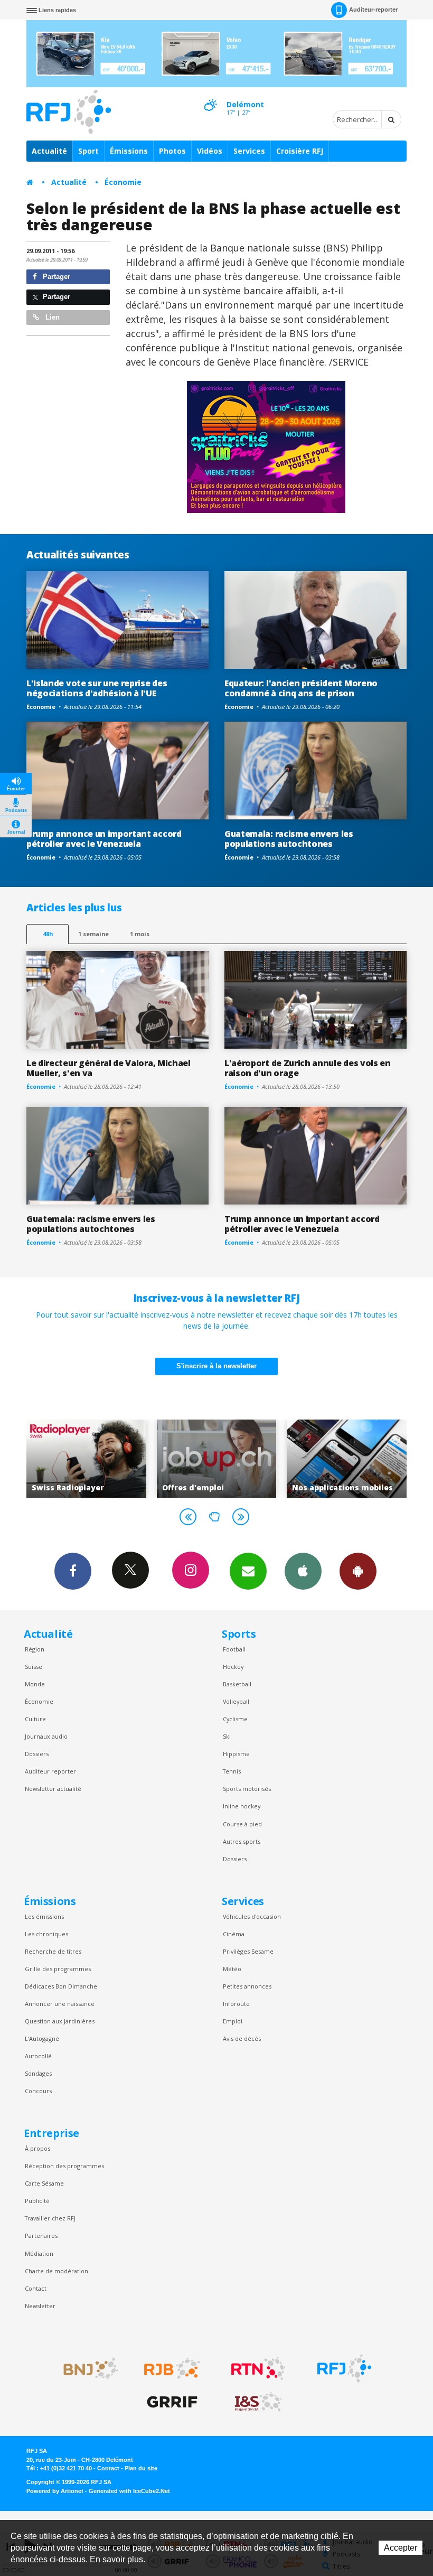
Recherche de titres (53, 1951)
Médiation (39, 2253)
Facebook (73, 1571)
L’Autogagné (42, 2038)
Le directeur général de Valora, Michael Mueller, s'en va (109, 1068)
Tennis (232, 1771)
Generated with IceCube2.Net (129, 2491)
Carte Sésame (44, 2183)
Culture (35, 1719)
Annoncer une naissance (60, 2004)
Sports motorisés (247, 1789)
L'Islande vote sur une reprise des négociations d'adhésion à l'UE (97, 688)
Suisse (34, 1667)
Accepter (401, 2548)
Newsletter (40, 2306)
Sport (88, 151)
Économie (123, 182)
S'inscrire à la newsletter (216, 1366)
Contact (36, 2288)
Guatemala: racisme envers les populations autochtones (289, 839)
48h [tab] (48, 934)
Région (35, 1649)
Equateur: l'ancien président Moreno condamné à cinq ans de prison (301, 688)
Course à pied (242, 1824)
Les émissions (44, 1916)
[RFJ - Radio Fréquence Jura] (344, 2368)
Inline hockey (242, 1806)
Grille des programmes (58, 1969)
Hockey (233, 1667)
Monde (35, 1684)
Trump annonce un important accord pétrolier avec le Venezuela (104, 839)
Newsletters (248, 1571)
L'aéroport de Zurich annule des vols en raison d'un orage (308, 1068)
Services (249, 151)
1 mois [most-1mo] (140, 934)
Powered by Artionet (55, 2491)
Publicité (37, 2201)
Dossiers (37, 1754)
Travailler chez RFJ (50, 2218)
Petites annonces (247, 1986)
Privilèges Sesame (248, 1951)
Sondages (38, 2073)
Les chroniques (46, 1934)
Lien (51, 317)
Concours (38, 2091)
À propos (37, 2148)
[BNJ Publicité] (86, 2368)
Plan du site (141, 2468)
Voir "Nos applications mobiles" (222, 1459)
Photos (172, 151)
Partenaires (41, 2236)
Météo (232, 1969)
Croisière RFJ (300, 151)
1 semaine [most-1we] (93, 934)
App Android (358, 1571)
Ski (227, 1736)
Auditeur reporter (50, 1771)
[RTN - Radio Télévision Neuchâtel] (258, 2368)
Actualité (49, 151)
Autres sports (242, 1841)
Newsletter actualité (53, 1789)
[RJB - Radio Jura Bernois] (172, 2368)
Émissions (129, 151)
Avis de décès (242, 2038)
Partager (55, 277)
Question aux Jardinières (60, 2021)
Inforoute (236, 2004)
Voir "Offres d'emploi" (91, 1459)
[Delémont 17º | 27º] (210, 96)
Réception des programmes (64, 2166)
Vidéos (210, 151)
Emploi (233, 2021)
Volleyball (236, 1701)
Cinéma (234, 1934)
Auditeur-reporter (373, 10)
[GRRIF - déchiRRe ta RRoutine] (172, 2402)
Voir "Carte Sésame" (352, 1459)
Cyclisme (235, 1719)
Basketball (237, 1684)
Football (234, 1649)
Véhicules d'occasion (252, 1916)
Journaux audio (46, 1736)
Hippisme (236, 1754)
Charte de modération (57, 2271)
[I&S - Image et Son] (258, 2402)
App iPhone (303, 1571)
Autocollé (38, 2056)
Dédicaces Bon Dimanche (61, 1986)
